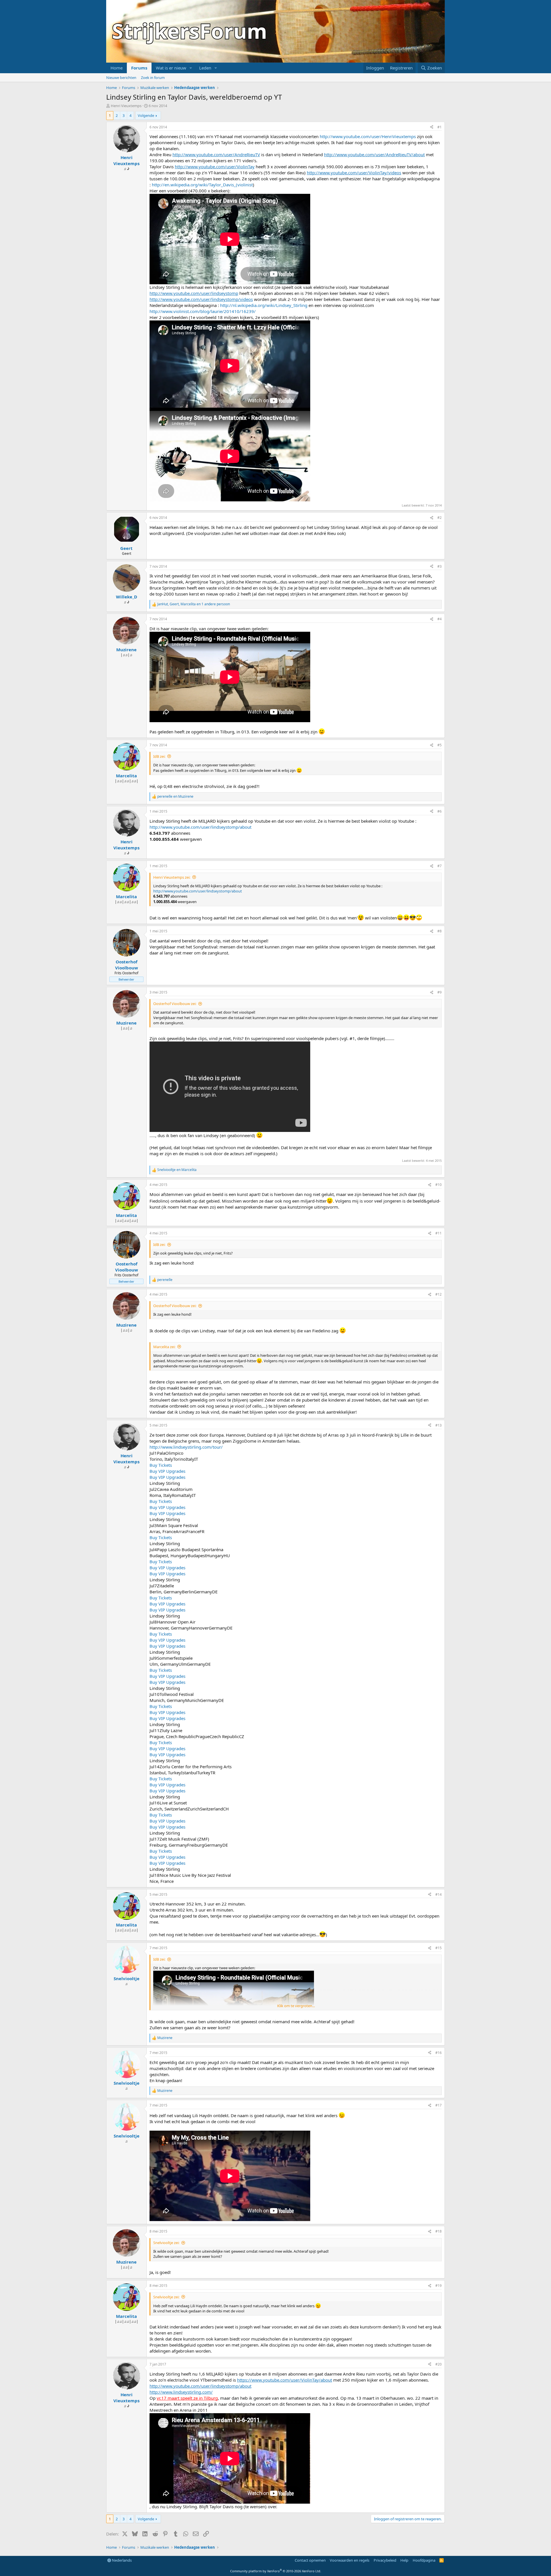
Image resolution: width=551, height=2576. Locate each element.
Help (404, 2560)
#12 (439, 1294)
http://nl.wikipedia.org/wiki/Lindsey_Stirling (264, 305)
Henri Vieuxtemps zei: (172, 877)
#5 (440, 745)
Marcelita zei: (164, 1347)
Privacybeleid (385, 2560)
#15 (439, 1948)
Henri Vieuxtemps (126, 106)
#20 (439, 2364)
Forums (139, 68)
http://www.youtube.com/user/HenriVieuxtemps (368, 136)
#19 (439, 2286)
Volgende (146, 115)
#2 (440, 518)
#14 (439, 1894)
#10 (439, 1185)
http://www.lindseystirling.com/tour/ (186, 1447)
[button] (191, 68)
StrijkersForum (190, 31)
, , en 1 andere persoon (194, 604)
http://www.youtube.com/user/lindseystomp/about (200, 827)
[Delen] (432, 127)
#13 (439, 1425)
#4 (440, 619)
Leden (205, 68)
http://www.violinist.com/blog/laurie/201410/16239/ (203, 311)
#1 (440, 127)
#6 (440, 811)
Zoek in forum (153, 78)
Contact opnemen (310, 2560)
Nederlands (121, 2560)
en (175, 797)
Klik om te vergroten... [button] (296, 2006)
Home (117, 68)
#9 (440, 992)
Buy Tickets (161, 1465)
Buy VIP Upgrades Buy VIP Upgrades (167, 1474)
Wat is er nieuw (171, 68)
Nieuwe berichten (121, 78)
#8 (440, 931)
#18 (439, 2231)
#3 (440, 566)
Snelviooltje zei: (166, 2243)
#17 (439, 2105)
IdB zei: (159, 756)
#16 (439, 2053)
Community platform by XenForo (276, 2571)
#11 (439, 1233)
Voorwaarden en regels (350, 2560)
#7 (440, 866)
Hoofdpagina (424, 2560)
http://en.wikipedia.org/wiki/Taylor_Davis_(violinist (202, 185)
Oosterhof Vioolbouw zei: (175, 1004)
